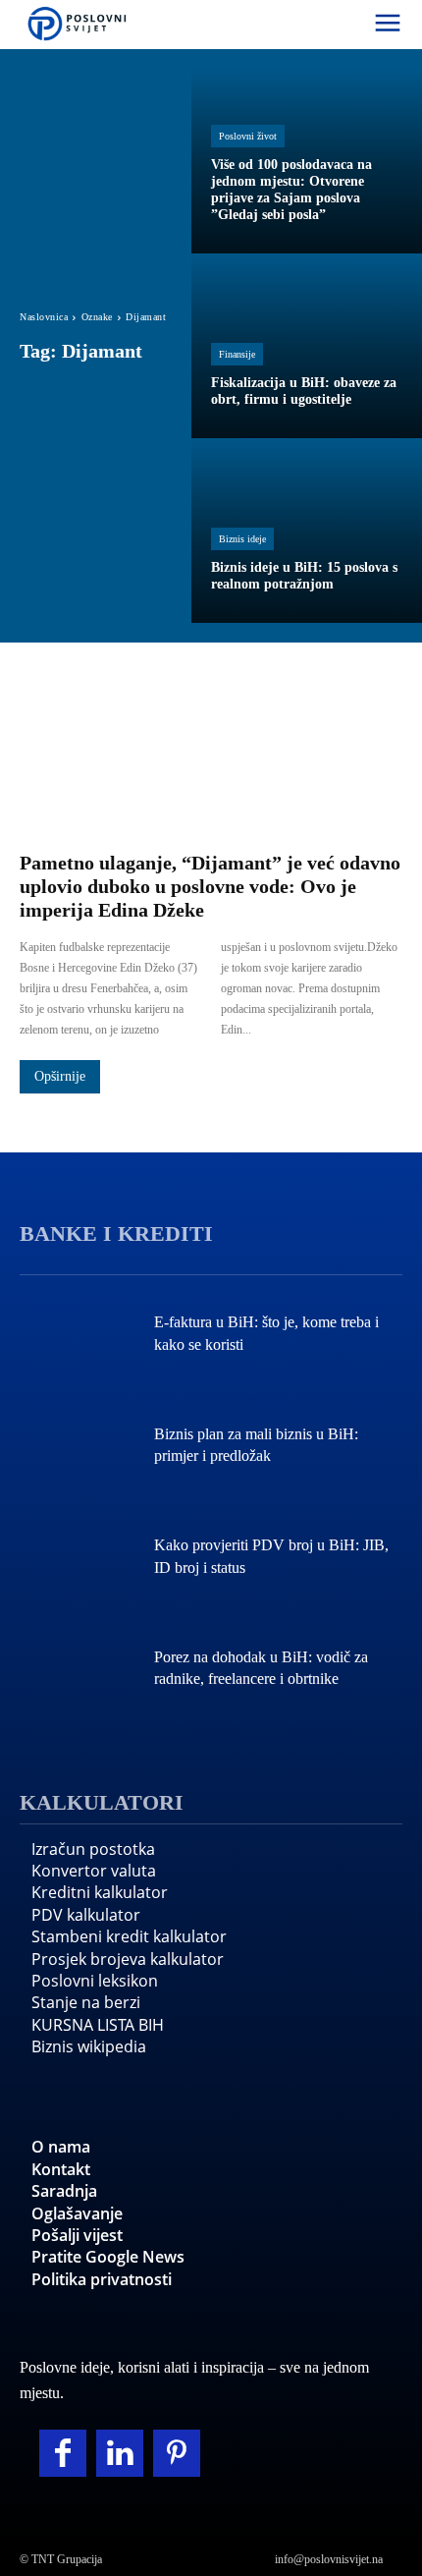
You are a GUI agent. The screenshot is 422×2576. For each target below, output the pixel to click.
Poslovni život (248, 136)
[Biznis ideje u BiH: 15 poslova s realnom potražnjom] (307, 531)
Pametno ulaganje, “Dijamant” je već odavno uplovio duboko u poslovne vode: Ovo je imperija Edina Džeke (210, 886)
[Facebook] (63, 2453)
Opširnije (60, 1076)
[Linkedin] (120, 2453)
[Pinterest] (177, 2453)
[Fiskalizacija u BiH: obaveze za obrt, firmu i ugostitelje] (307, 346)
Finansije (237, 354)
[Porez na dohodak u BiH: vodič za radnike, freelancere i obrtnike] (77, 1671)
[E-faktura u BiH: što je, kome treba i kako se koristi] (77, 1336)
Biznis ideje (242, 539)
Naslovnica (44, 317)
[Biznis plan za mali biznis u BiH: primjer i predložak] (77, 1447)
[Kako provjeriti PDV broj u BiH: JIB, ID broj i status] (77, 1559)
